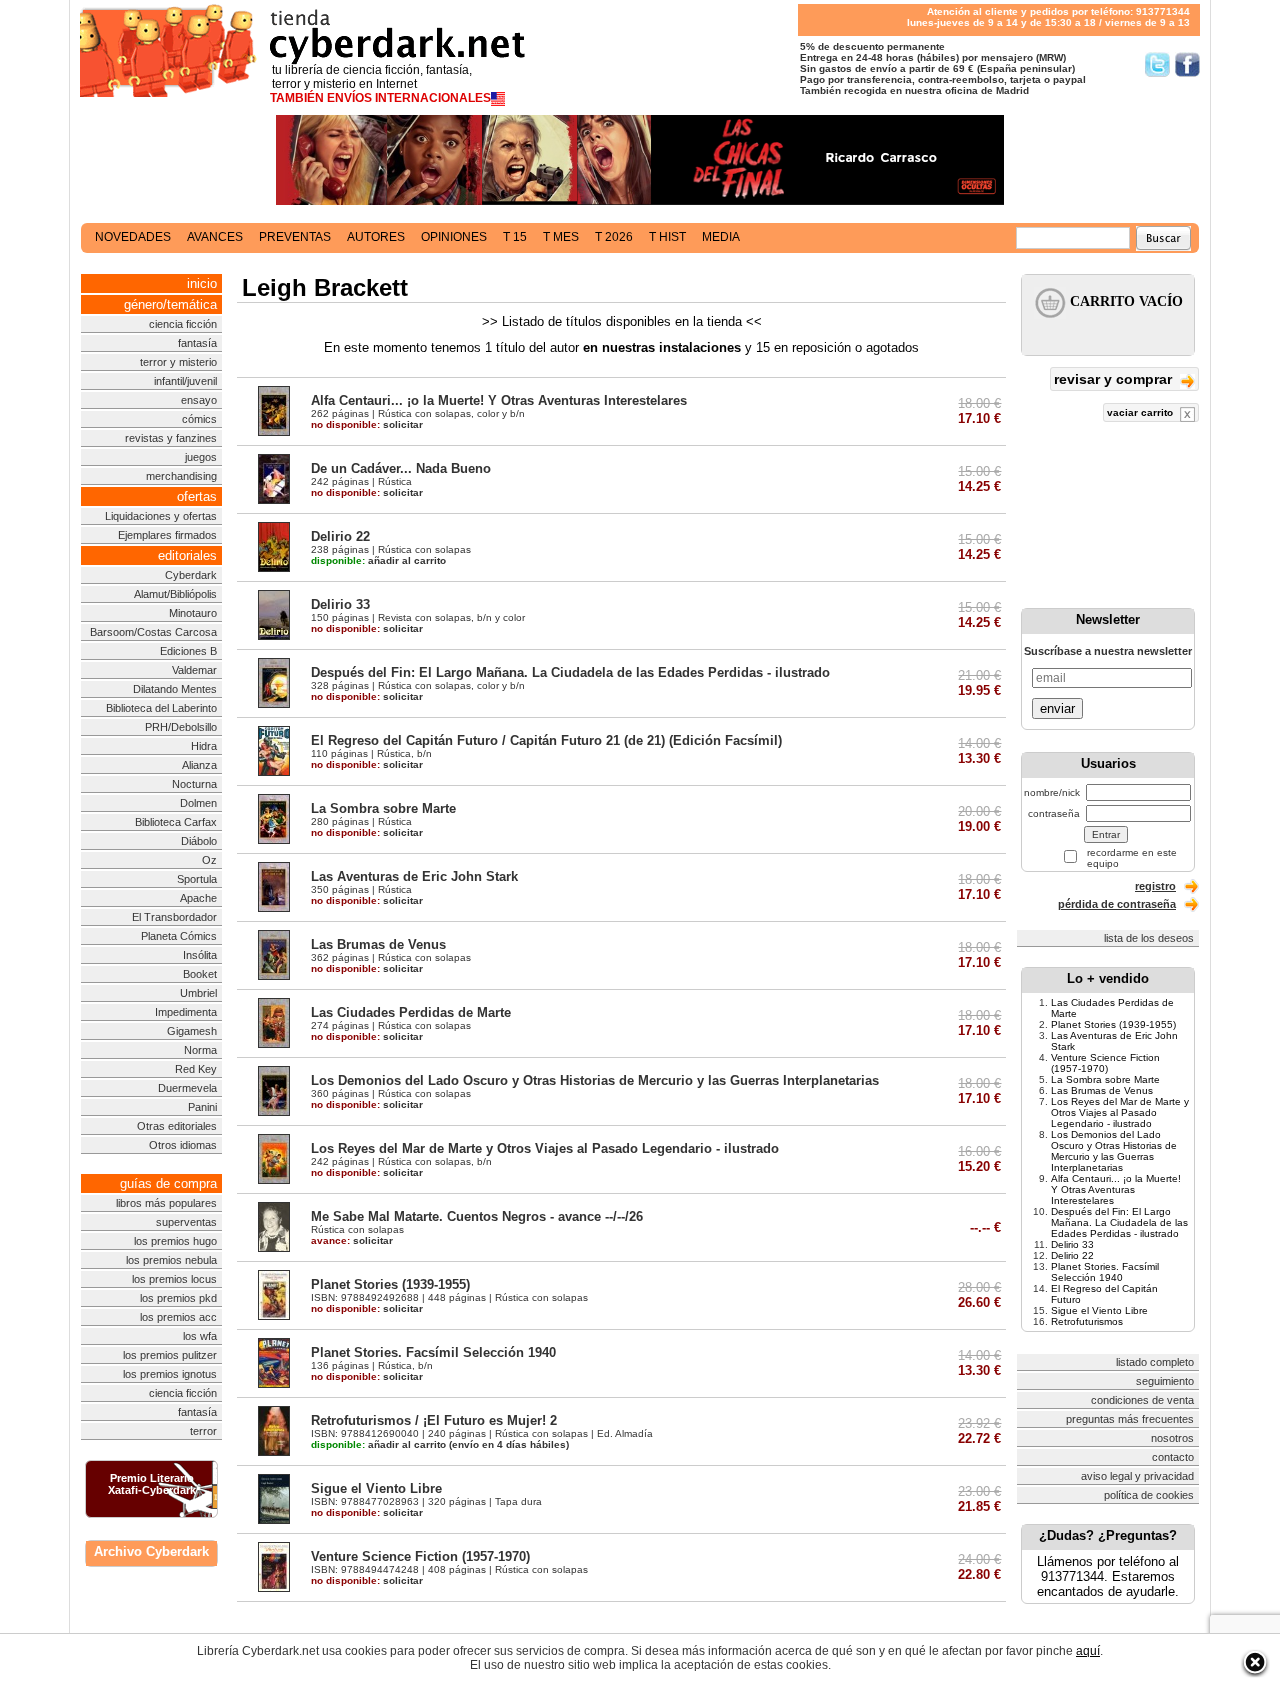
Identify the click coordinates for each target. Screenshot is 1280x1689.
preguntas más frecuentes (1130, 1419)
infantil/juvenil (185, 381)
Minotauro (193, 613)
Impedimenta (186, 1012)
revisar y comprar (1115, 379)
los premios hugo (175, 1241)
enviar (1057, 708)
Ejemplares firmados (167, 535)
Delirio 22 (340, 536)
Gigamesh (192, 1031)
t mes (561, 237)
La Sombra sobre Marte (383, 808)
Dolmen (198, 803)
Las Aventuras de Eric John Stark (414, 876)
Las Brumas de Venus (378, 944)
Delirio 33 (340, 604)
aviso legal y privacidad (1137, 1476)
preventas (295, 237)
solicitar (367, 424)
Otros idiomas (183, 1145)
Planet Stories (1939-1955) (390, 1284)
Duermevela (187, 1088)
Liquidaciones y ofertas (161, 516)
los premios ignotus (170, 1374)
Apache (198, 898)
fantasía (197, 343)
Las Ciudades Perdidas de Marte (411, 1012)
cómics (199, 419)
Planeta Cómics (179, 936)
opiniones (454, 237)
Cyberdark (191, 575)
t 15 (515, 237)
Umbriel (198, 993)
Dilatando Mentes (175, 689)
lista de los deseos (1149, 938)
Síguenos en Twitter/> (1157, 64)
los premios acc (178, 1317)
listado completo (1155, 1362)
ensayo (199, 400)
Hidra (204, 746)
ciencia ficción (183, 324)
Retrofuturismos (1087, 1321)
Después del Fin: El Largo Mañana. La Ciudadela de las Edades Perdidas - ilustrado (570, 672)
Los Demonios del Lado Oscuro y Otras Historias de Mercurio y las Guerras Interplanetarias (595, 1080)
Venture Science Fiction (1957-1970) (420, 1556)
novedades (133, 237)
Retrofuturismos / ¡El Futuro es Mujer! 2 (434, 1420)
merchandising (181, 476)
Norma (200, 1050)
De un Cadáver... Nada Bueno (401, 468)
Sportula (197, 879)
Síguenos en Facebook (1187, 64)
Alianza (199, 765)
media (721, 237)
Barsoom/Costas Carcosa (153, 632)
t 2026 (614, 237)
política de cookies (1149, 1495)
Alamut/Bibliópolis (175, 594)
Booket (200, 974)
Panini (202, 1107)
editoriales (187, 555)
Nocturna (194, 784)
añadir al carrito (378, 560)
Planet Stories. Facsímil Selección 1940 (433, 1352)
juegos (201, 457)
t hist (667, 237)
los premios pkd (178, 1298)
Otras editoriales (177, 1126)
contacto (1173, 1457)
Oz (209, 860)
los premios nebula (171, 1260)
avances (215, 237)
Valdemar (194, 670)
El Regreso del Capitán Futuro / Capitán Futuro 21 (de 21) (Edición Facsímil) (546, 740)
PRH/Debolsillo (181, 727)
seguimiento (1165, 1381)
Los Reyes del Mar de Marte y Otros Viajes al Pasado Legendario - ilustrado (545, 1148)
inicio (202, 283)
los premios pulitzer (170, 1355)
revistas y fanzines (171, 438)
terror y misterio (178, 362)
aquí (1088, 1651)
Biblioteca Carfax (176, 822)
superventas (186, 1222)
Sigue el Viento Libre (376, 1488)
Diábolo (199, 841)
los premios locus (174, 1279)
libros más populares (166, 1203)
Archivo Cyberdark (151, 1551)
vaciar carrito (1141, 412)
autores (376, 237)
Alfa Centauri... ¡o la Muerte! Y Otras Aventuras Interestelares (499, 400)
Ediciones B (188, 651)
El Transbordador (174, 917)
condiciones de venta (1142, 1400)
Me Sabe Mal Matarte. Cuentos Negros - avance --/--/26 (477, 1216)
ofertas (197, 496)
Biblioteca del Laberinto (161, 708)
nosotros (1172, 1438)
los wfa (200, 1336)
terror (203, 1431)
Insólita (200, 955)
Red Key (196, 1069)
